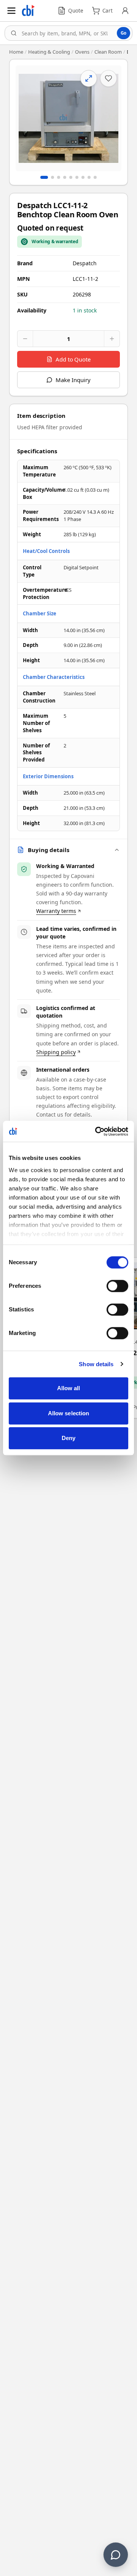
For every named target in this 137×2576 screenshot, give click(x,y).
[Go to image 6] (77, 177)
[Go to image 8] (89, 177)
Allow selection (69, 1413)
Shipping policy (56, 1052)
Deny (68, 1438)
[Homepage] (28, 11)
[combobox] (68, 33)
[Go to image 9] (95, 177)
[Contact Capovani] (116, 2555)
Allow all (69, 1388)
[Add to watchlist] (108, 78)
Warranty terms (56, 911)
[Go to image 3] (59, 177)
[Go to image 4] (65, 177)
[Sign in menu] (125, 11)
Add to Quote (73, 359)
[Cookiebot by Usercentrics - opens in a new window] (97, 1131)
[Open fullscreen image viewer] (68, 118)
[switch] (117, 1286)
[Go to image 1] (44, 177)
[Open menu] (11, 11)
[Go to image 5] (71, 177)
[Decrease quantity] (25, 339)
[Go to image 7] (83, 177)
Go (123, 33)
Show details (96, 1364)
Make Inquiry (73, 380)
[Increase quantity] (112, 339)
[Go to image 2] (53, 177)
